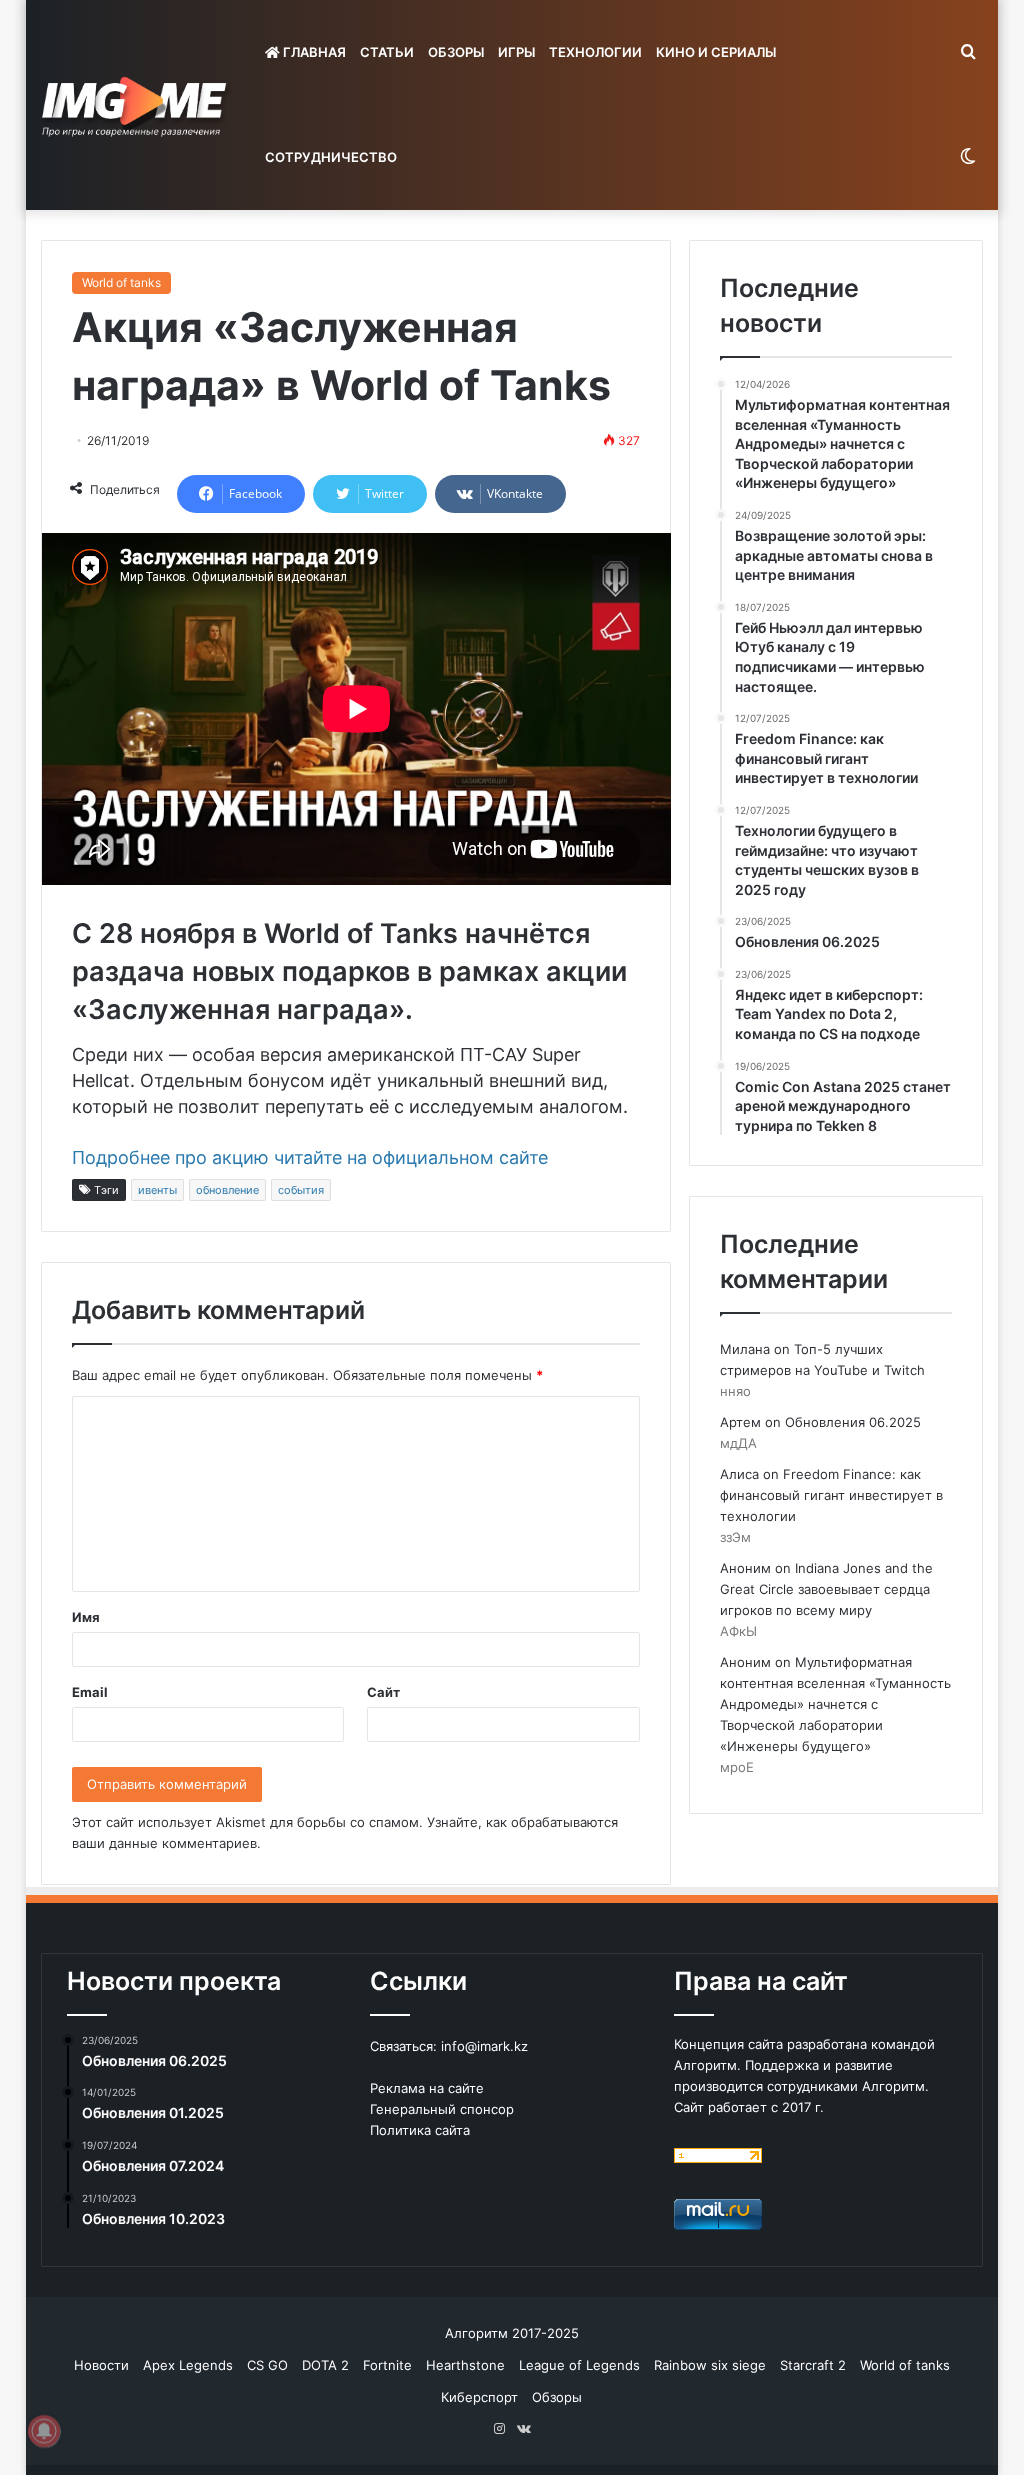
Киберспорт (479, 2397)
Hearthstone (465, 2365)
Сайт (383, 1692)
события (301, 1190)
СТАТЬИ (387, 52)
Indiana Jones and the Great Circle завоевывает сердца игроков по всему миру (826, 1589)
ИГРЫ (516, 52)
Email (90, 1692)
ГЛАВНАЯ (313, 52)
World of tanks (121, 282)
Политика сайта (420, 2130)
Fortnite (387, 2365)
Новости (101, 2365)
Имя (86, 1617)
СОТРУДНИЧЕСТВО (331, 157)
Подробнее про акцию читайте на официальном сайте (310, 1157)
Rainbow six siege (710, 2365)
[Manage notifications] (44, 2431)
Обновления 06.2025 (853, 1422)
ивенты (157, 1190)
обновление (227, 1190)
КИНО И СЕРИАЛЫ (716, 52)
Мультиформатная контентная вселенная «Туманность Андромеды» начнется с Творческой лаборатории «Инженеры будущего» (835, 1704)
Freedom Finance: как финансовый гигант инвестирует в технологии (831, 1495)
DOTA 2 (325, 2365)
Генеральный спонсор (442, 2109)
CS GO (267, 2365)
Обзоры (557, 2397)
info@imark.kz (484, 2046)
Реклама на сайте (427, 2088)
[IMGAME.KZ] (137, 105)
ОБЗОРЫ (456, 52)
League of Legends (579, 2365)
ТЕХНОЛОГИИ (595, 52)
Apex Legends (188, 2365)
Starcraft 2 (813, 2365)
